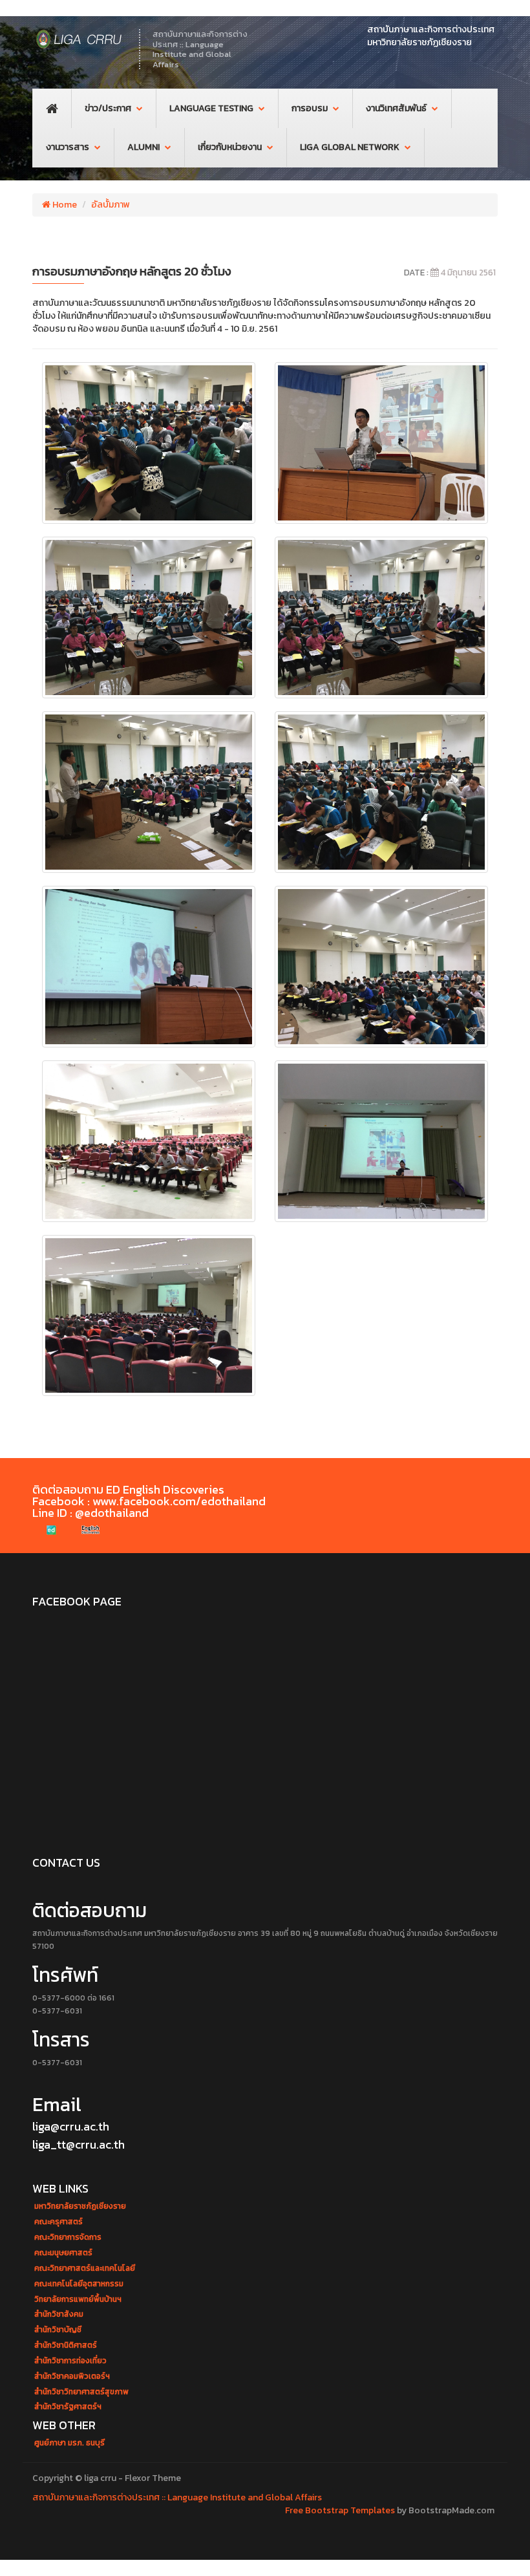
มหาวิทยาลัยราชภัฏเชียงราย (80, 2206)
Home (64, 205)
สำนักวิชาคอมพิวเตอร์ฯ (72, 2377)
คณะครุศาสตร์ (58, 2222)
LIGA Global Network (350, 147)
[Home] (79, 39)
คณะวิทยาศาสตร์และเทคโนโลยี (85, 2269)
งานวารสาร (68, 147)
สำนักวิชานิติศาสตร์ (66, 2345)
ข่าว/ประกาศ (108, 108)
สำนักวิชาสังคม (59, 2314)
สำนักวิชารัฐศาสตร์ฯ (68, 2407)
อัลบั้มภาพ (111, 205)
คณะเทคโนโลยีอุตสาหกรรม (79, 2284)
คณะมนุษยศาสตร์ (63, 2253)
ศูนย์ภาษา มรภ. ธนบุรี (69, 2443)
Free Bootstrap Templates (340, 2510)
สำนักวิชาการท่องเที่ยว (70, 2361)
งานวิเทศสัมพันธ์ (396, 108)
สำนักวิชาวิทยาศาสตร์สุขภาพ (81, 2392)
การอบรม (310, 108)
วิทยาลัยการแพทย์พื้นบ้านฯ (78, 2300)
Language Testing (211, 108)
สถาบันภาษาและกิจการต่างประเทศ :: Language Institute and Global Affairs (177, 2497)
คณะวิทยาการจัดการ (68, 2238)
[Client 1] (52, 1530)
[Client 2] (90, 1530)
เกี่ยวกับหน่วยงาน (230, 147)
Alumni (143, 147)
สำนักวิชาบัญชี (58, 2330)
